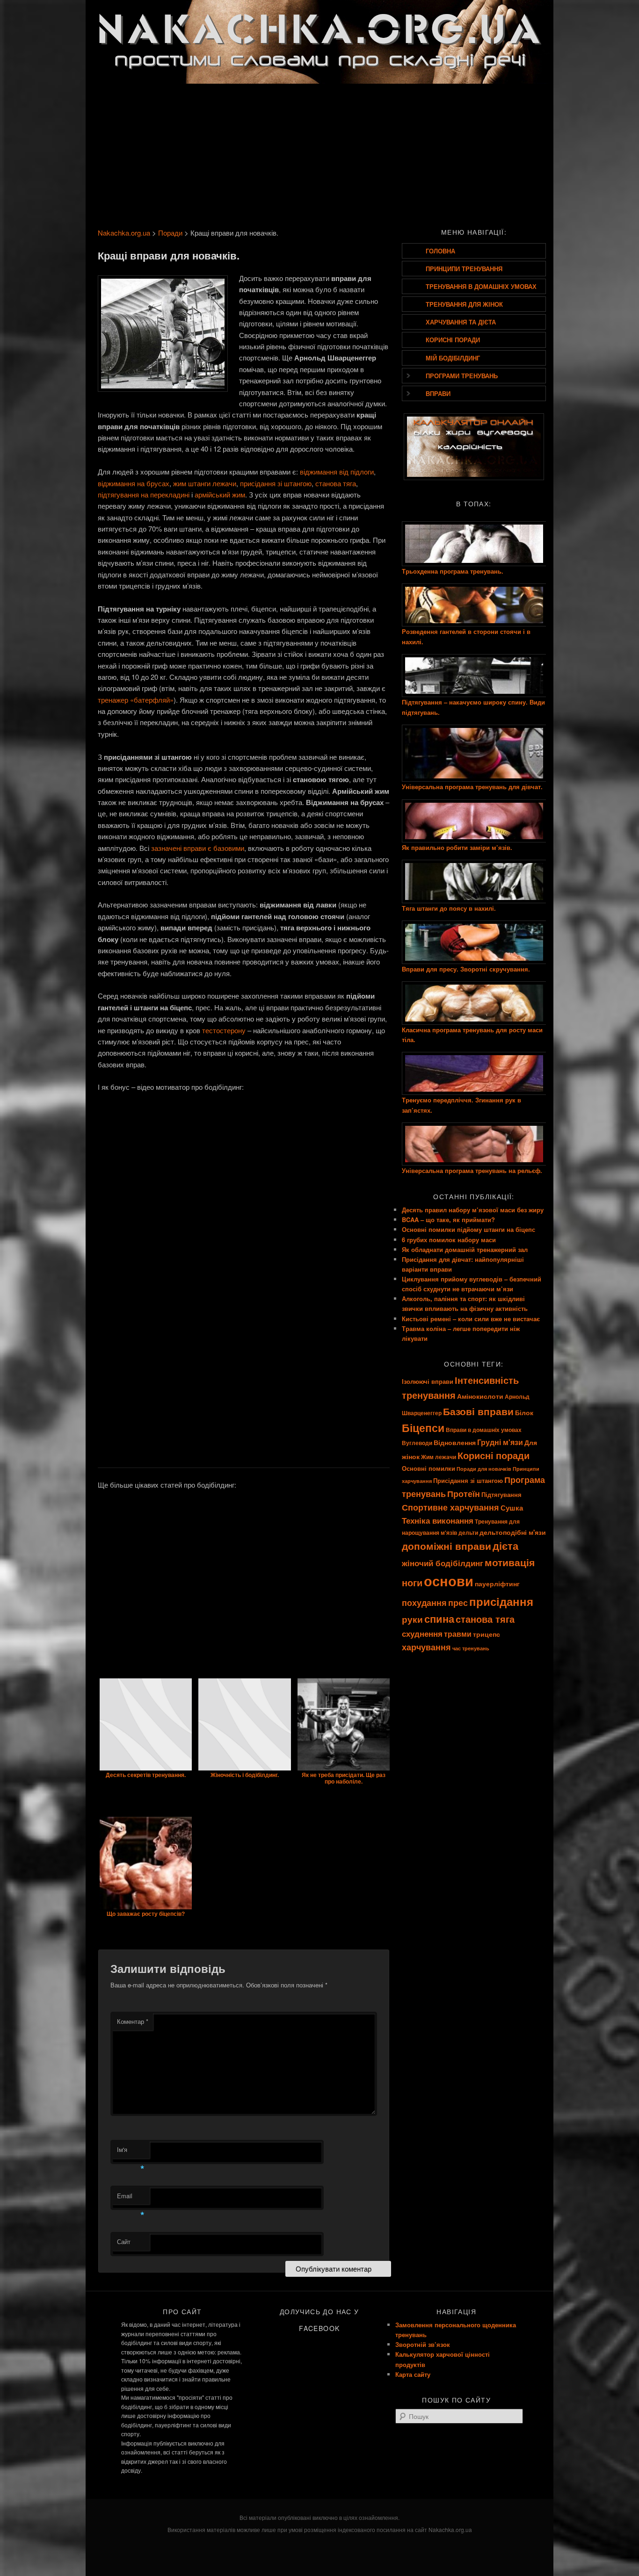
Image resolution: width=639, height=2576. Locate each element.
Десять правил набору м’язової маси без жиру (473, 1210)
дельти (468, 1533)
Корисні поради (453, 340)
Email (131, 2198)
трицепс (487, 1634)
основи (449, 1581)
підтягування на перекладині (144, 494)
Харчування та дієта (461, 322)
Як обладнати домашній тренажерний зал (465, 1249)
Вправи (438, 393)
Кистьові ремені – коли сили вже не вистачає (471, 1319)
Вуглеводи (417, 1443)
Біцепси (423, 1428)
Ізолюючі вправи (428, 1381)
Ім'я (131, 2152)
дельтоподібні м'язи (513, 1532)
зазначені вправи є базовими (198, 848)
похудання (424, 1602)
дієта (505, 1546)
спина (439, 1619)
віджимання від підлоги (337, 471)
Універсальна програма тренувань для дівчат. (472, 787)
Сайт (124, 2241)
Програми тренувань (462, 376)
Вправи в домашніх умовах (484, 1430)
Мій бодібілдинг (453, 358)
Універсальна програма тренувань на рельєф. (472, 1170)
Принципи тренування (464, 269)
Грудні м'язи (500, 1442)
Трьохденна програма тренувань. (453, 571)
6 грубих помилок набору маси (449, 1240)
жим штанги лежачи (205, 483)
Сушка (512, 1508)
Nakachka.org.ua (124, 233)
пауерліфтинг (497, 1583)
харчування (426, 1647)
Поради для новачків (484, 1469)
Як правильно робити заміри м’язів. (457, 847)
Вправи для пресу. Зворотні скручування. (466, 969)
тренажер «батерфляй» (136, 700)
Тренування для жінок (464, 304)
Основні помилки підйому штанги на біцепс (468, 1229)
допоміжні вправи (447, 1546)
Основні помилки (428, 1468)
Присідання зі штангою (468, 1480)
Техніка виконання (438, 1520)
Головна (440, 251)
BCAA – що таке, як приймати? (448, 1220)
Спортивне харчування (450, 1507)
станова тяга (336, 483)
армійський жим (220, 494)
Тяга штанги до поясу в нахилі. (449, 908)
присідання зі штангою (276, 483)
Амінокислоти (480, 1396)
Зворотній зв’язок (423, 2344)
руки (412, 1619)
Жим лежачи (439, 1457)
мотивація (510, 1562)
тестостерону (224, 1030)
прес (458, 1603)
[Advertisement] (319, 153)
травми (458, 1634)
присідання (501, 1601)
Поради (170, 233)
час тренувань (471, 1648)
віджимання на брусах (134, 483)
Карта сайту (413, 2374)
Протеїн (464, 1494)
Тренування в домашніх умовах (481, 286)
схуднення (422, 1633)
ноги (412, 1582)
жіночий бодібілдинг (443, 1563)
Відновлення (455, 1442)
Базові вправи (478, 1411)
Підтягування (501, 1494)
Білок (524, 1412)
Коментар (133, 2021)
